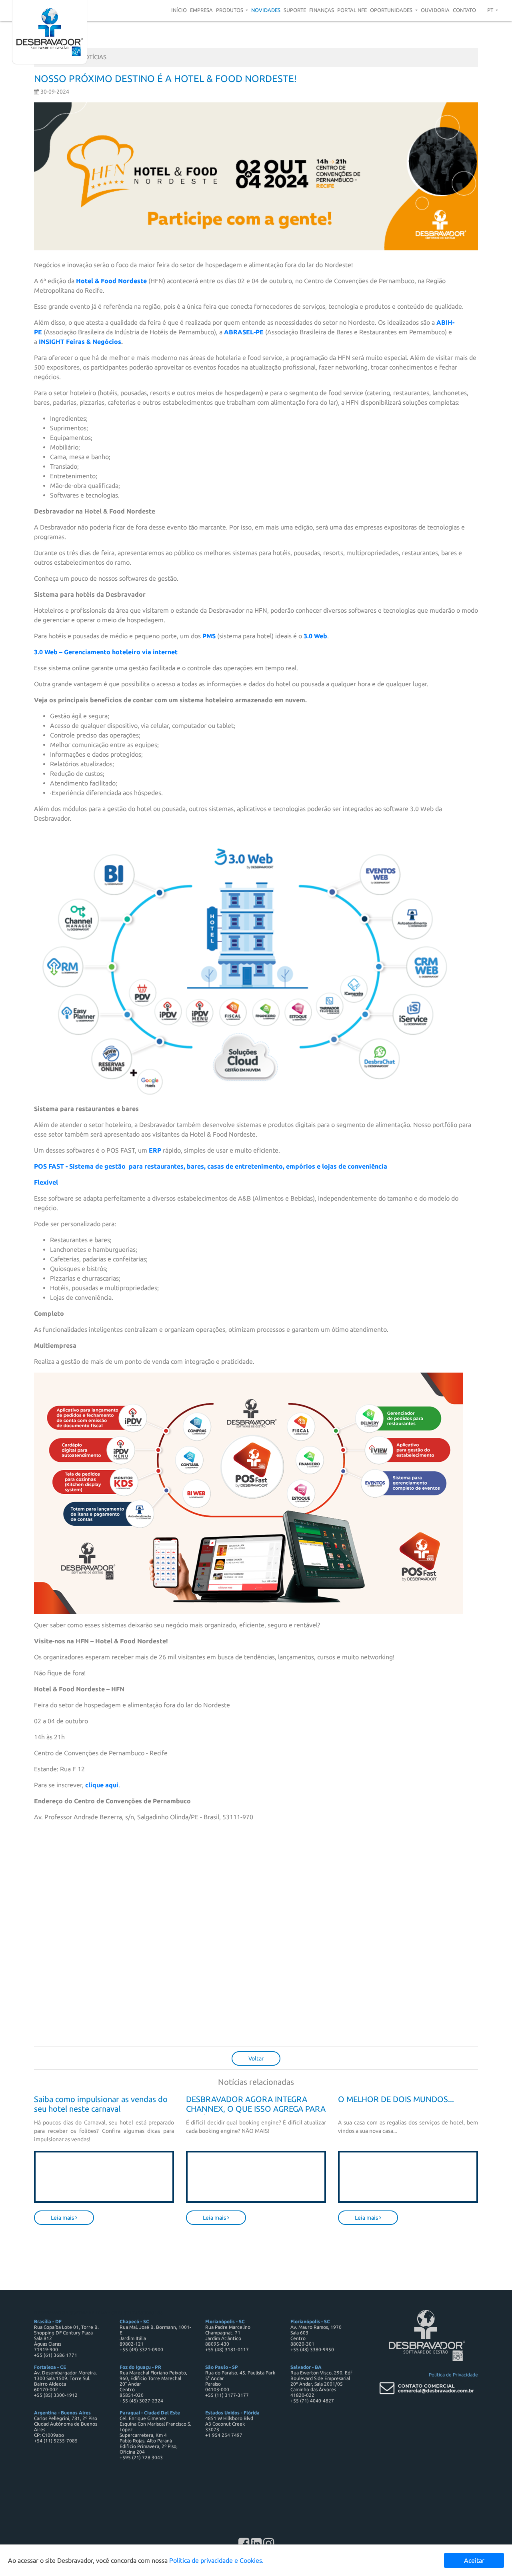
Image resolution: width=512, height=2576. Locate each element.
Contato (464, 10)
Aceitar (474, 2560)
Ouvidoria (435, 10)
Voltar (256, 2058)
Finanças (322, 10)
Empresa (201, 10)
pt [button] (491, 10)
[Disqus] (256, 1938)
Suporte (295, 10)
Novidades (266, 10)
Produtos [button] (230, 10)
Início (179, 10)
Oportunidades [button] (392, 10)
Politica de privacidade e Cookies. (216, 2560)
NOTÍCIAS (93, 57)
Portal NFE (352, 10)
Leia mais (63, 2218)
